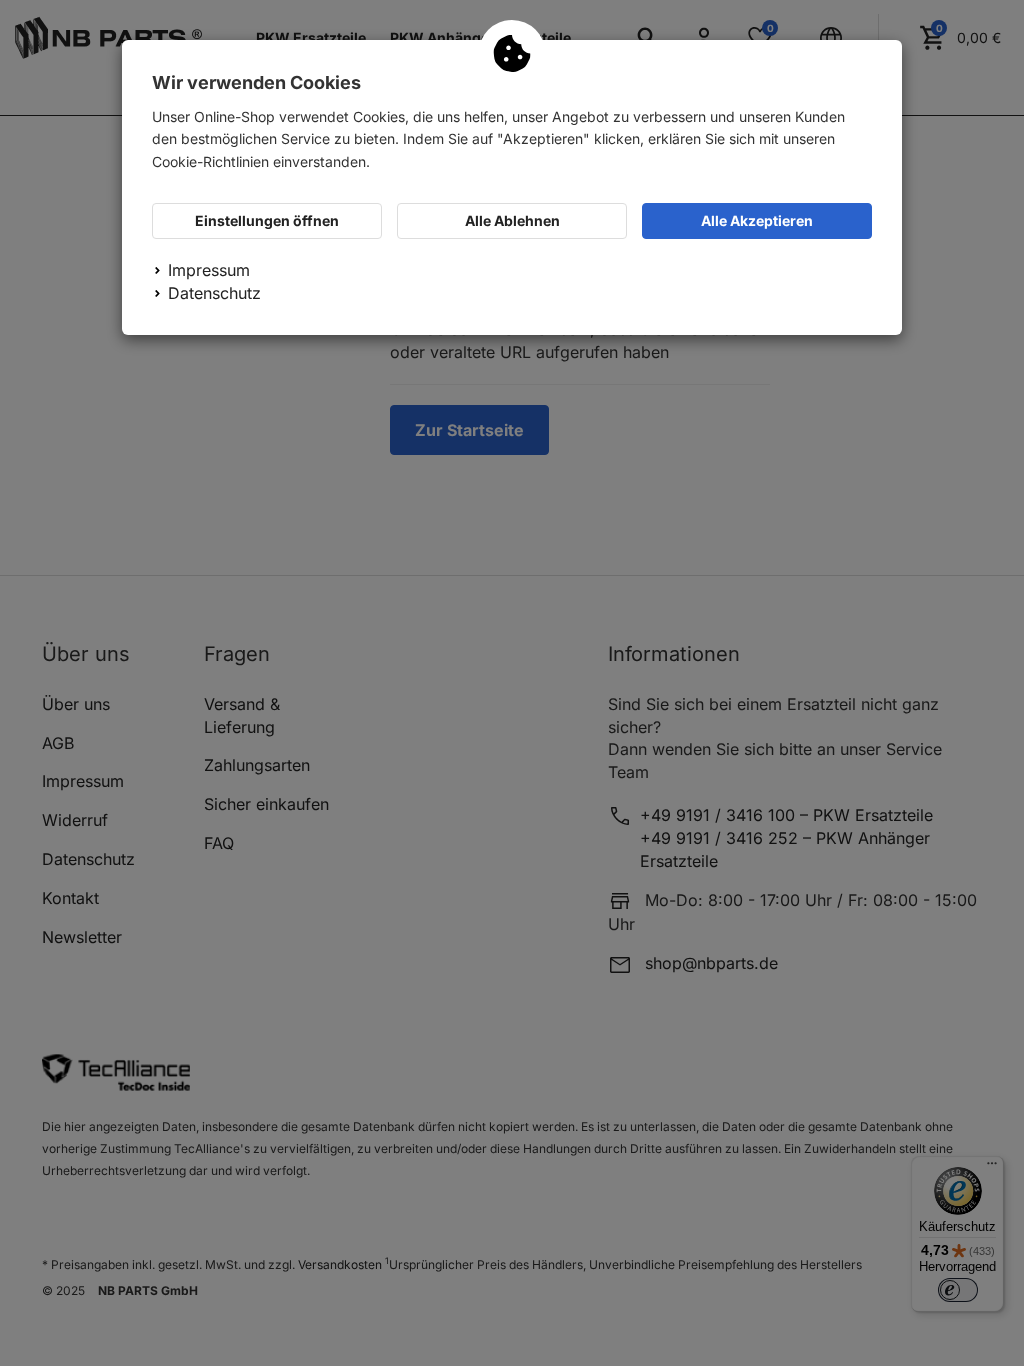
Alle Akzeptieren (757, 220)
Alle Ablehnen (512, 220)
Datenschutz (214, 293)
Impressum (209, 270)
